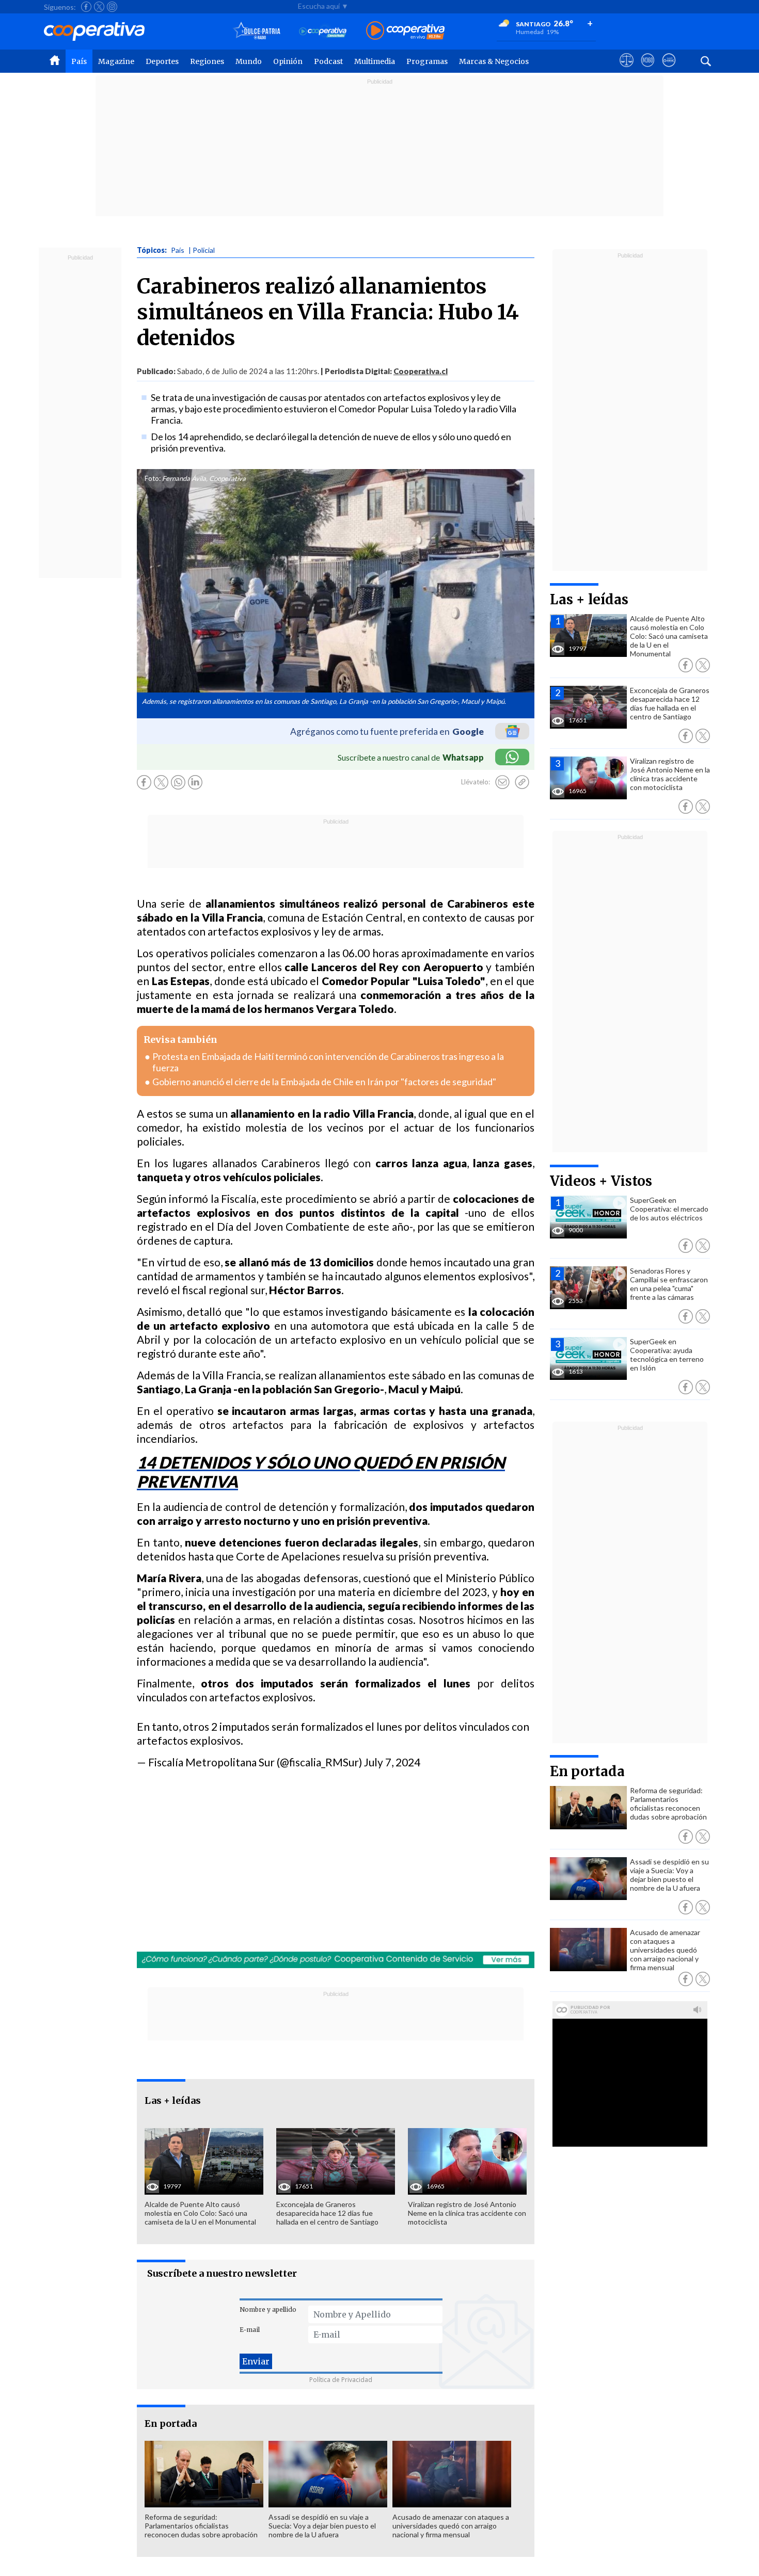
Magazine (116, 61)
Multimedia (375, 61)
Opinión (288, 61)
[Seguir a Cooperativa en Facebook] (86, 7)
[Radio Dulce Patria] (257, 31)
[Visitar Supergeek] (669, 70)
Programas (427, 61)
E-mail (250, 2330)
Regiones (207, 61)
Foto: (153, 478)
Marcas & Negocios (494, 61)
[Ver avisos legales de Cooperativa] (627, 70)
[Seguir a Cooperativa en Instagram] (112, 7)
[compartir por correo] (502, 782)
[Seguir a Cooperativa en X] (99, 7)
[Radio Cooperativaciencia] (323, 31)
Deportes (162, 61)
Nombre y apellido (268, 2309)
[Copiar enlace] (522, 782)
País (79, 61)
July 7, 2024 (392, 1762)
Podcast (328, 61)
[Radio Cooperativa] (405, 31)
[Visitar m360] (648, 70)
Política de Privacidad (341, 2380)
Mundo (249, 61)
